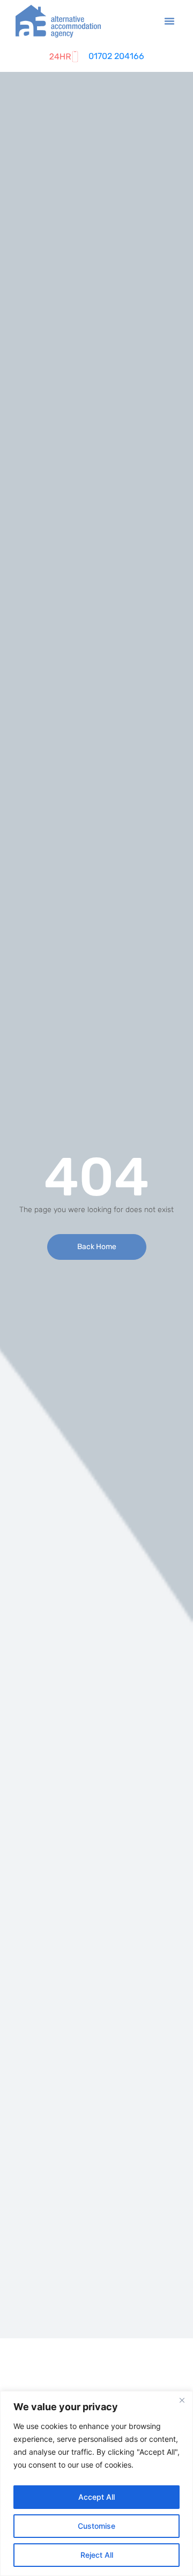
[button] (169, 21)
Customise (96, 2526)
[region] (96, 2483)
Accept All (96, 2497)
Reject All (97, 2555)
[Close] (182, 2400)
